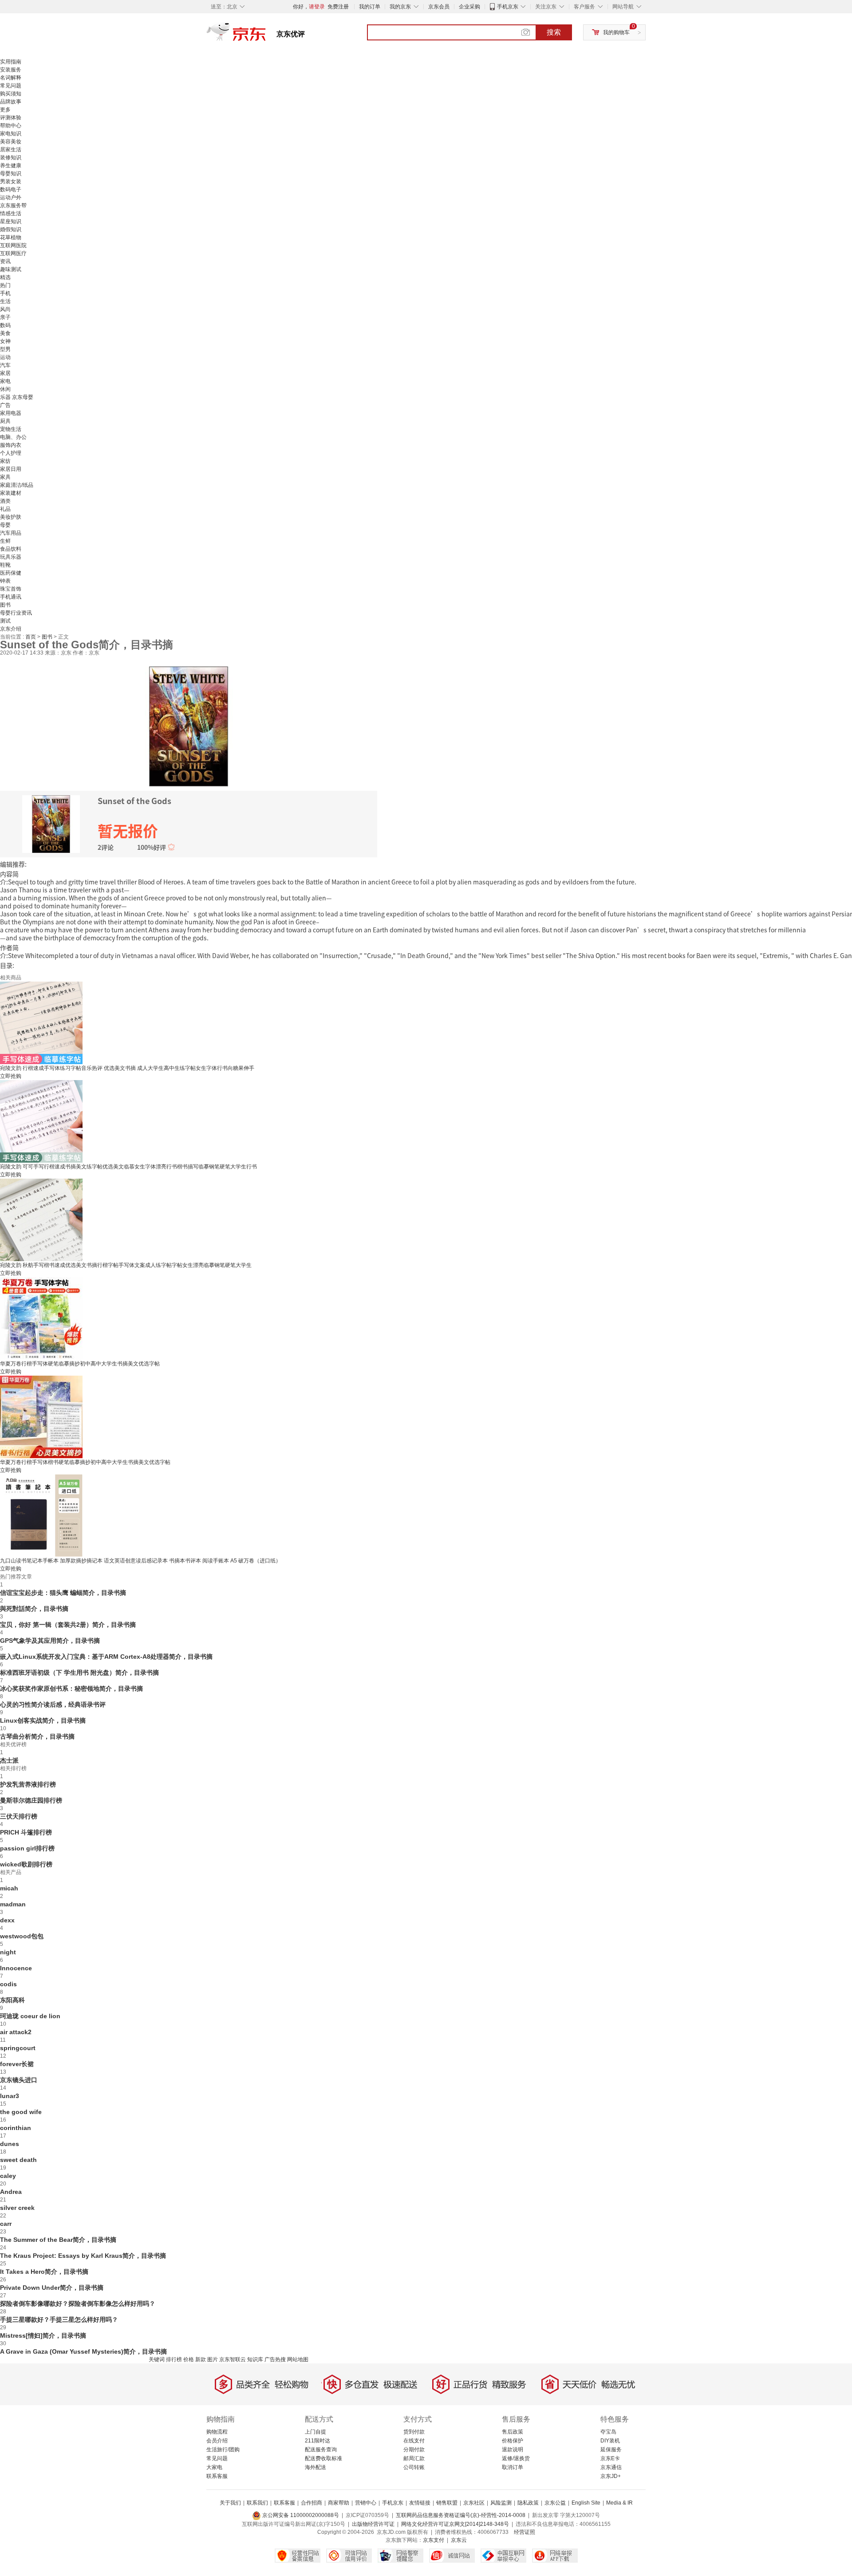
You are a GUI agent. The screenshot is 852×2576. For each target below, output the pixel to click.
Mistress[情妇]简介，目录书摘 (43, 2335)
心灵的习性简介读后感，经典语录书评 (53, 1704)
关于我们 (230, 2503)
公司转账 (414, 2467)
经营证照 (525, 2532)
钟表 (5, 581)
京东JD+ (611, 2476)
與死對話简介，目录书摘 (34, 1609)
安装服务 (11, 70)
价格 (189, 2359)
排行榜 (174, 2359)
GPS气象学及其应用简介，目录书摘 (50, 1641)
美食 (5, 333)
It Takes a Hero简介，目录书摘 (44, 2272)
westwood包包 (22, 1936)
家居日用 (11, 469)
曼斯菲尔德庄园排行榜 (31, 1800)
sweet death (18, 2160)
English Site (586, 2503)
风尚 (5, 309)
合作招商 (312, 2503)
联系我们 (257, 2503)
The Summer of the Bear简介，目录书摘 (58, 2240)
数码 (5, 325)
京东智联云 (233, 2359)
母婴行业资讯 (16, 613)
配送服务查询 (321, 2450)
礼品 (5, 509)
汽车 (5, 365)
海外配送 (316, 2467)
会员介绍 (217, 2441)
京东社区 (474, 2503)
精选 (5, 277)
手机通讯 (11, 597)
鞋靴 (5, 565)
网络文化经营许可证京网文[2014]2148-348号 (455, 2524)
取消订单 (513, 2467)
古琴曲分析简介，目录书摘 (37, 1736)
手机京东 (508, 7)
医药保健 (11, 573)
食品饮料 (11, 549)
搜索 (554, 32)
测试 (5, 621)
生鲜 (5, 541)
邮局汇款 (414, 2458)
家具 (5, 477)
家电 (5, 381)
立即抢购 (11, 1076)
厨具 (5, 421)
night (8, 1952)
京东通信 (611, 2467)
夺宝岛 (608, 2432)
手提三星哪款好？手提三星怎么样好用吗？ (59, 2320)
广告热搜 (275, 2359)
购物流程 (217, 2432)
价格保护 (513, 2441)
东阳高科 (12, 2000)
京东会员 (439, 7)
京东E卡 (610, 2458)
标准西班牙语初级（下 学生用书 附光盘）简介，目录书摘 (79, 1673)
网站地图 (298, 2359)
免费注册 (338, 7)
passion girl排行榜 (27, 1848)
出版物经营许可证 (373, 2524)
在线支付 (414, 2441)
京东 (266, 36)
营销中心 (366, 2503)
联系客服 (217, 2476)
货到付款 (414, 2432)
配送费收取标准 (323, 2458)
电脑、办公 (13, 437)
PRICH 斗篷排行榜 (26, 1832)
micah (9, 1888)
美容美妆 (11, 142)
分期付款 (414, 2450)
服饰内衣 (11, 445)
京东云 (459, 2540)
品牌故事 (11, 102)
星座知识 (11, 221)
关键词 (157, 2359)
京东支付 (434, 2540)
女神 (5, 341)
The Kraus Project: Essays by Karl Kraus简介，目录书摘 (83, 2256)
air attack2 (16, 2032)
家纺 (5, 461)
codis (8, 1984)
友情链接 (420, 2503)
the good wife (21, 2112)
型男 (5, 349)
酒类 (5, 501)
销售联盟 (447, 2503)
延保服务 (611, 2450)
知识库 (255, 2359)
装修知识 (11, 158)
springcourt (18, 2048)
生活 (5, 301)
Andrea (11, 2192)
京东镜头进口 (19, 2080)
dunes (10, 2144)
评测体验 (11, 118)
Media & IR (619, 2503)
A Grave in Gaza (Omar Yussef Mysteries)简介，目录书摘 (83, 2351)
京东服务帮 (13, 205)
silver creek (17, 2208)
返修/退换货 (516, 2458)
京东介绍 (11, 629)
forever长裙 (17, 2064)
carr (6, 2224)
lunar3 (10, 2096)
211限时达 (318, 2441)
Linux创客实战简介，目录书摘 (43, 1720)
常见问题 (11, 86)
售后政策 (513, 2432)
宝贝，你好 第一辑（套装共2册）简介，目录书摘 (68, 1625)
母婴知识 (11, 174)
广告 (5, 405)
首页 (31, 637)
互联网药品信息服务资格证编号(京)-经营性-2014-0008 (461, 2515)
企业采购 (469, 7)
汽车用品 (11, 533)
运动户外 (11, 197)
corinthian (16, 2128)
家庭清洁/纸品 (17, 485)
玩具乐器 (11, 557)
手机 (5, 293)
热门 (5, 285)
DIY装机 (610, 2441)
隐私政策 (528, 2503)
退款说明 (513, 2450)
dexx (7, 1920)
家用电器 (11, 413)
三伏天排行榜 (19, 1816)
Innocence (16, 1968)
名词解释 (11, 78)
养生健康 (11, 166)
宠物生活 (11, 429)
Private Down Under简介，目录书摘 (52, 2288)
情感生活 (11, 213)
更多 (5, 110)
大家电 (214, 2467)
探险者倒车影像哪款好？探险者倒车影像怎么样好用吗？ (78, 2304)
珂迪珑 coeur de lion (30, 2016)
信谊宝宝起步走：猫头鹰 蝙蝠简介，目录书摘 (63, 1593)
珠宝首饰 (11, 589)
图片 (213, 2359)
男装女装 (11, 181)
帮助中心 (11, 126)
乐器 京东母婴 (17, 397)
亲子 (5, 317)
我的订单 (370, 7)
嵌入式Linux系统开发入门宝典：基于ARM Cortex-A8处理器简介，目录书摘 (106, 1657)
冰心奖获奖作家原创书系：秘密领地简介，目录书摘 (71, 1688)
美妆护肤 (11, 517)
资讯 (5, 261)
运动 (5, 357)
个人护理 (11, 453)
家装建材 (11, 493)
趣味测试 (11, 269)
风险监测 (501, 2503)
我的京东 (400, 7)
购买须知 (11, 94)
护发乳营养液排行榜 (28, 1784)
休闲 (5, 389)
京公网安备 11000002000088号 (300, 2515)
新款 (201, 2359)
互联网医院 (13, 245)
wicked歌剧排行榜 (26, 1864)
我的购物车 (616, 32)
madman (13, 1904)
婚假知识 (11, 229)
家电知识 (11, 134)
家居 (5, 373)
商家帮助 (339, 2503)
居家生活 (11, 150)
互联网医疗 (13, 253)
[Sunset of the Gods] (189, 726)
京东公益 (555, 2503)
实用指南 (11, 62)
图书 (5, 605)
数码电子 (11, 189)
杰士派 (9, 1760)
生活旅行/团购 (223, 2450)
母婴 (5, 525)
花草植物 (11, 237)
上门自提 (316, 2432)
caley (8, 2176)
